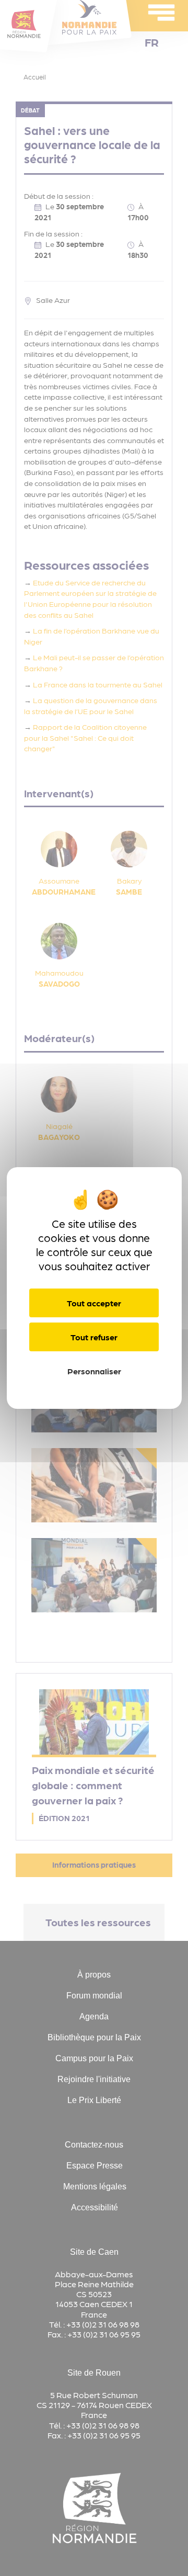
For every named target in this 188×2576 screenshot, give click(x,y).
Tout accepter (94, 1303)
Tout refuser (94, 1337)
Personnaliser (94, 1371)
